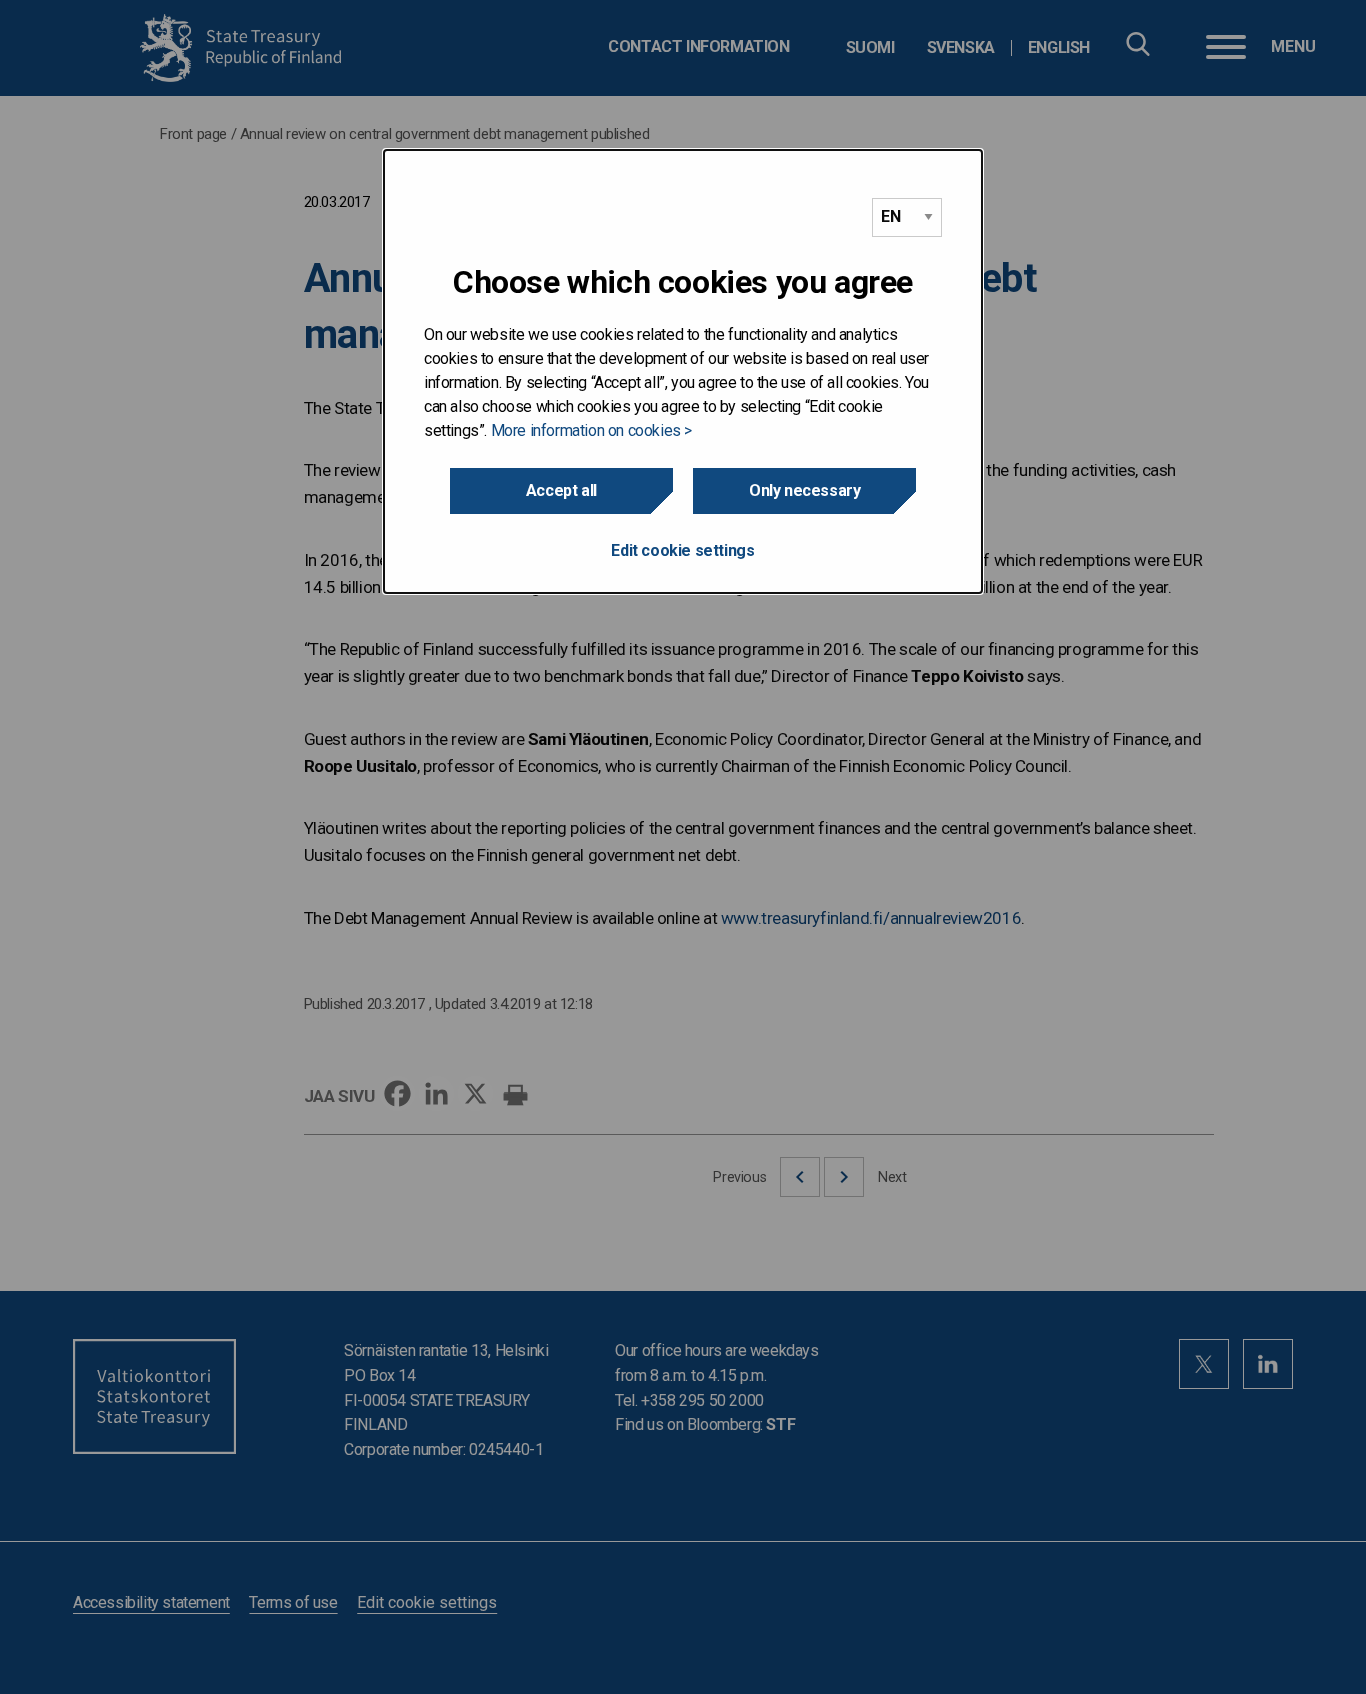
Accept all (561, 490)
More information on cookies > (591, 430)
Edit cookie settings (682, 550)
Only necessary (804, 490)
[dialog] (683, 372)
